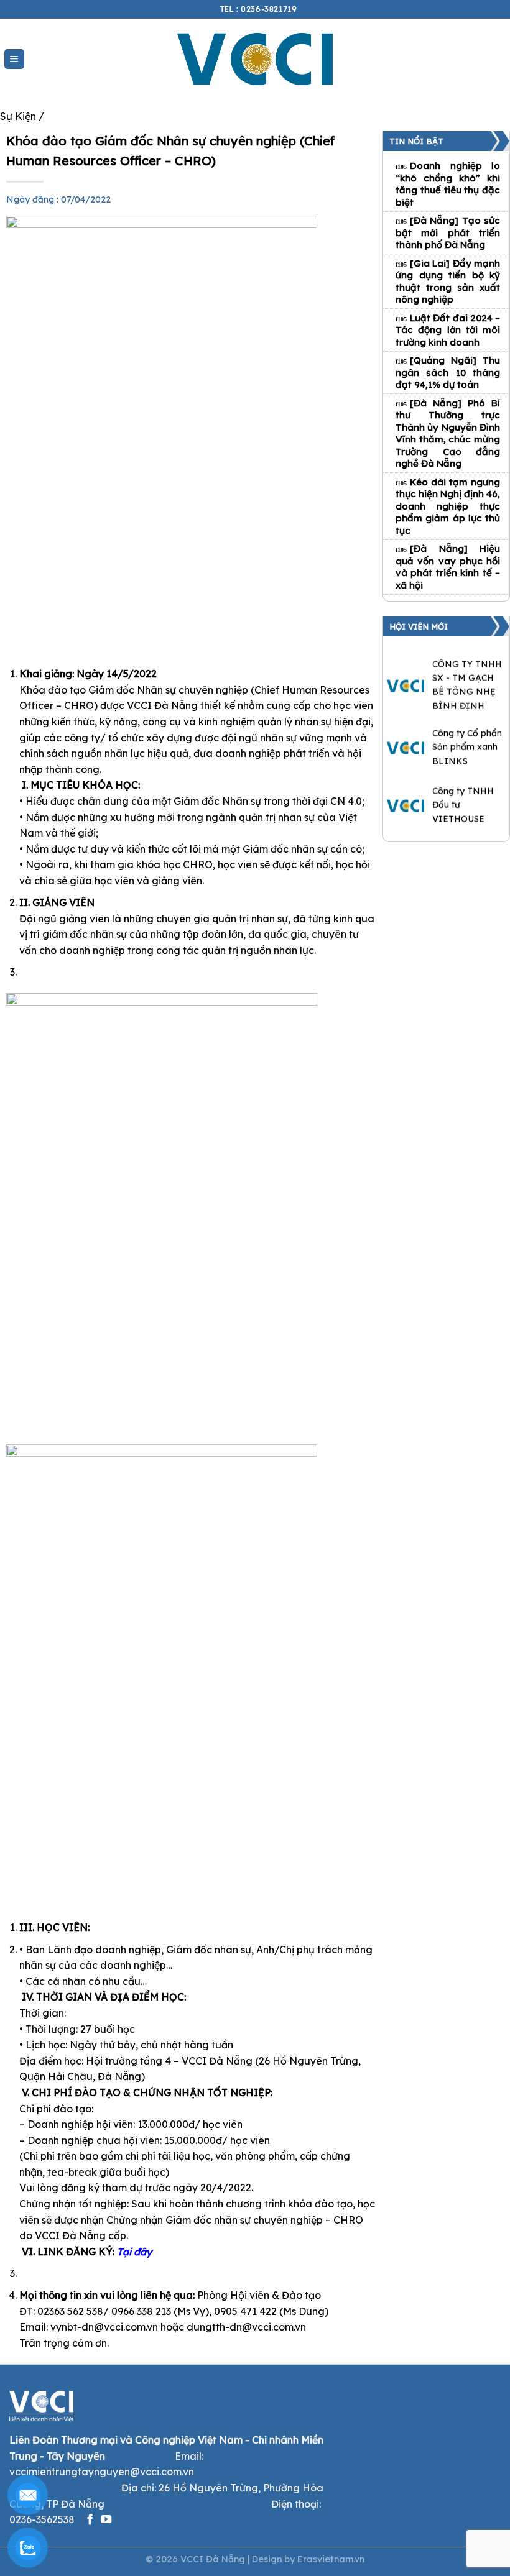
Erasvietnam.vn (331, 2559)
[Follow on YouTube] (106, 2520)
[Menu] (15, 59)
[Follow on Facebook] (90, 2520)
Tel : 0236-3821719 (258, 9)
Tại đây (134, 2252)
